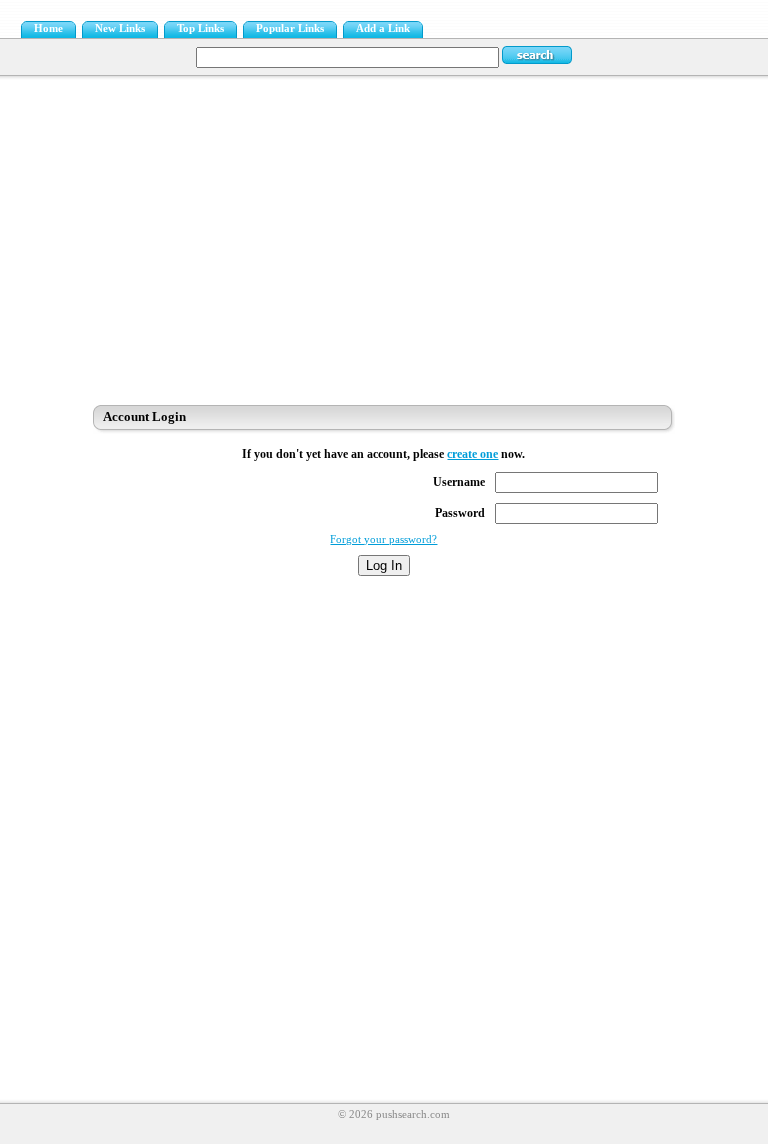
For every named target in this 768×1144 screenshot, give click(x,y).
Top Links (200, 28)
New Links (120, 28)
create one (472, 454)
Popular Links (290, 28)
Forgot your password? (383, 539)
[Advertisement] (384, 235)
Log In (384, 565)
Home (48, 28)
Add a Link (383, 28)
